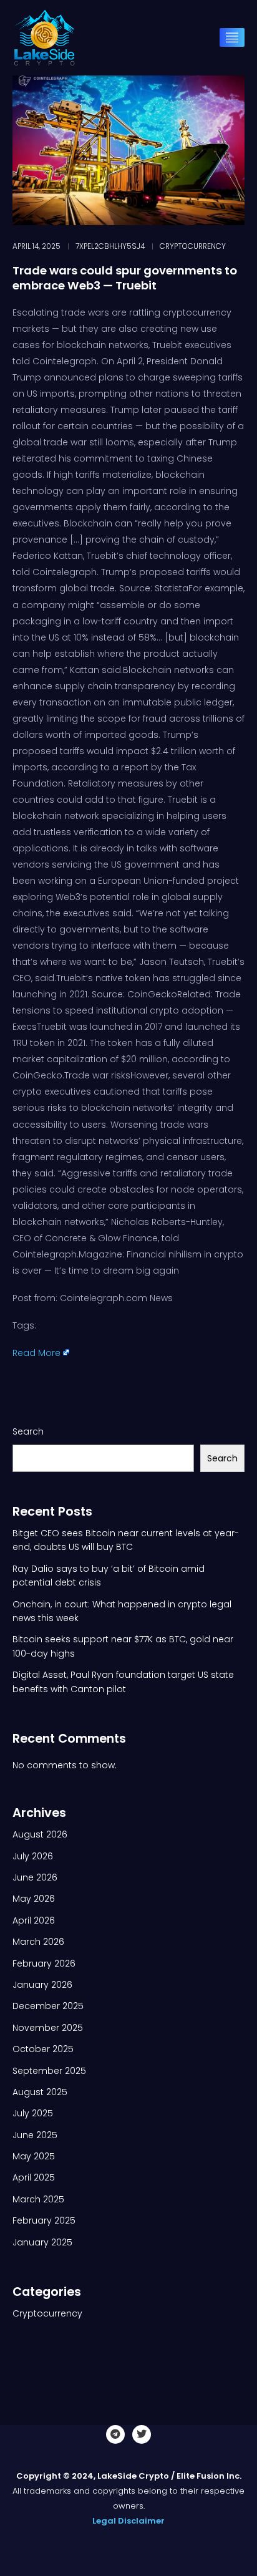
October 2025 (43, 2049)
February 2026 (44, 1963)
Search (28, 1431)
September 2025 (49, 2071)
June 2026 (35, 1877)
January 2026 (42, 1985)
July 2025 (33, 2113)
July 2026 (33, 1856)
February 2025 (44, 2220)
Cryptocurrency (193, 246)
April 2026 (34, 1920)
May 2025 (34, 2156)
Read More (36, 1353)
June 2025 (35, 2135)
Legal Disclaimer (128, 2521)
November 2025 (48, 2028)
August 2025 (40, 2092)
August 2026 (40, 1834)
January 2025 (42, 2242)
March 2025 (38, 2199)
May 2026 (34, 1899)
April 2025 (34, 2177)
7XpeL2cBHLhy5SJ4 (110, 246)
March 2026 (38, 1942)
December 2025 (48, 2006)
